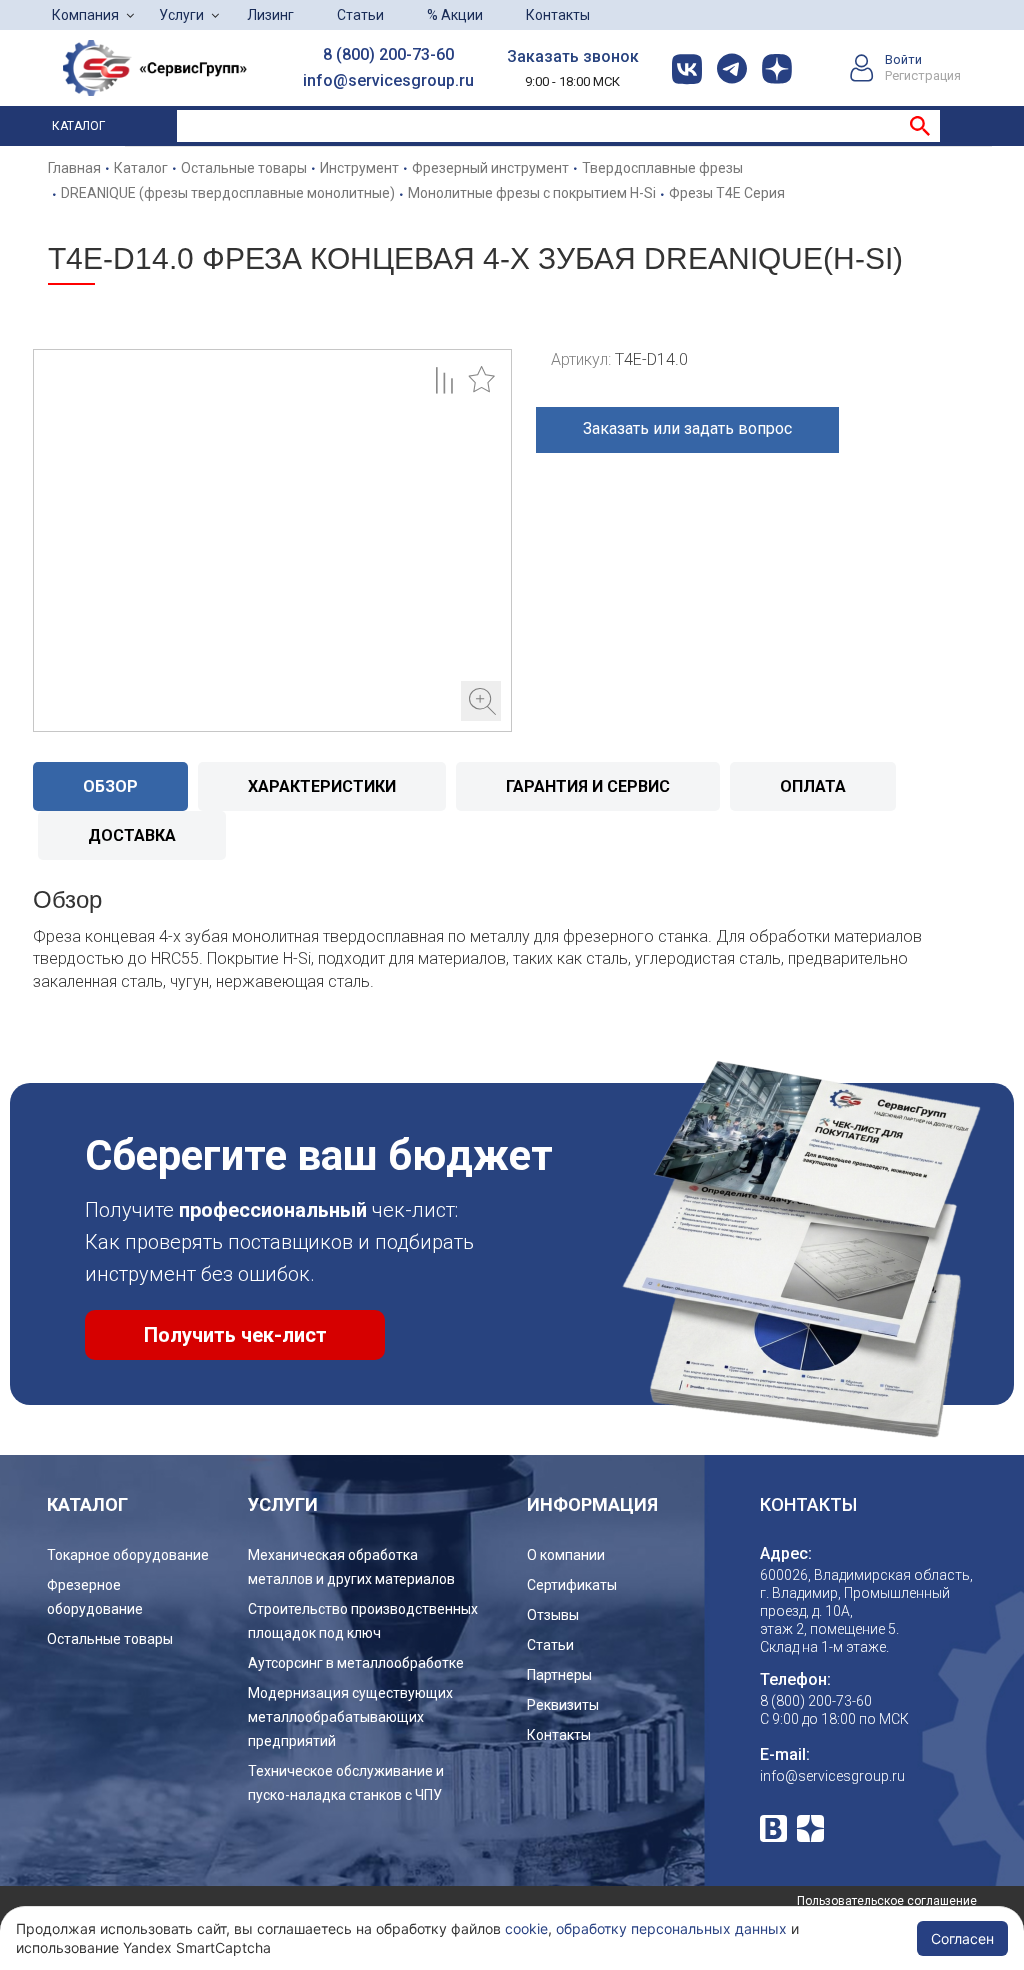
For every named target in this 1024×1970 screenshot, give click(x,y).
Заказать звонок (573, 56)
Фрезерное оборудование (95, 1597)
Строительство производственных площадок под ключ (363, 1621)
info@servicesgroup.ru (388, 80)
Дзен (810, 1828)
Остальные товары (110, 1639)
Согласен (962, 1938)
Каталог (78, 126)
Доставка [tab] (132, 835)
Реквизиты (563, 1705)
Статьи (360, 15)
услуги (283, 1504)
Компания (85, 15)
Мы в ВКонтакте (773, 1828)
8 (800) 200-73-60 (388, 54)
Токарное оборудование (128, 1555)
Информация (592, 1504)
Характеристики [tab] (322, 786)
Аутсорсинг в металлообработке (356, 1663)
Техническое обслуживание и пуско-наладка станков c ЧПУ (346, 1783)
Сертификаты (572, 1585)
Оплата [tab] (813, 786)
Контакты (558, 15)
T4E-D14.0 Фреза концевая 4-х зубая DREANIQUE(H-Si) (272, 540)
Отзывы (553, 1615)
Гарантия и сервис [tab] (588, 786)
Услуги (181, 15)
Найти (920, 126)
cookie (526, 1928)
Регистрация (923, 75)
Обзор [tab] (110, 786)
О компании (566, 1555)
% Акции (455, 15)
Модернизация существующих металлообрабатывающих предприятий (350, 1717)
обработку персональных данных (671, 1928)
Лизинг (270, 15)
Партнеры (559, 1675)
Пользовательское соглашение (887, 1901)
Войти (903, 59)
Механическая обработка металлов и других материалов (351, 1567)
